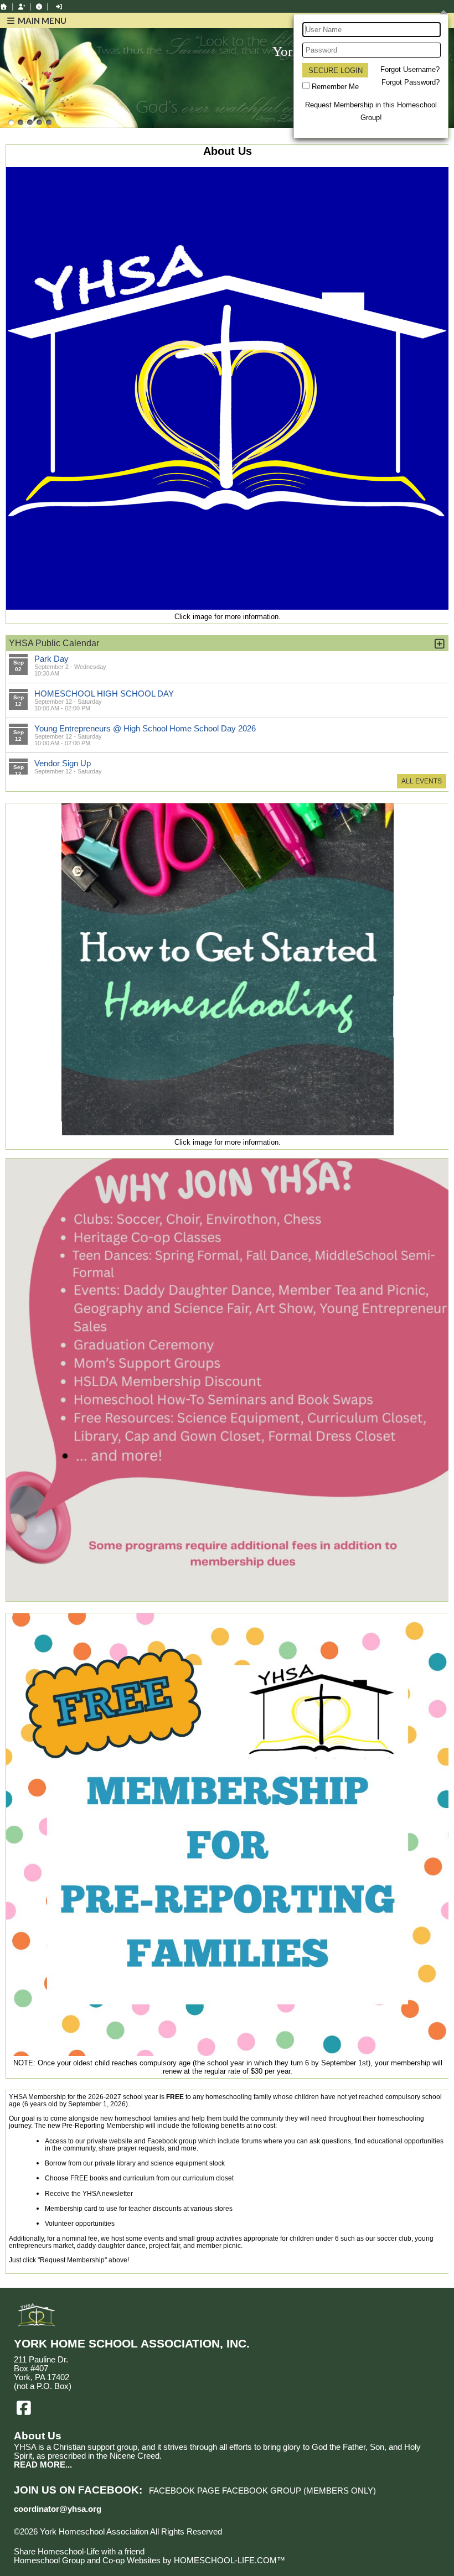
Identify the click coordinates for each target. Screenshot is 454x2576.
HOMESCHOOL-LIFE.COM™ (229, 2561)
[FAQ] (39, 7)
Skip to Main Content (60, 2541)
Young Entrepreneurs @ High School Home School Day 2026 (145, 728)
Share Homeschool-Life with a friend (79, 2552)
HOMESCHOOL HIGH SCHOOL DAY (104, 694)
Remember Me (335, 87)
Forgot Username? (410, 69)
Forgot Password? (411, 82)
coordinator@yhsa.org (58, 2509)
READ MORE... (43, 2465)
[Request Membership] (22, 7)
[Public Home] (4, 7)
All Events (422, 781)
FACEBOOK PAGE (184, 2491)
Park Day (51, 659)
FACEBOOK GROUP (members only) (299, 2491)
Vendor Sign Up (63, 763)
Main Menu (41, 20)
